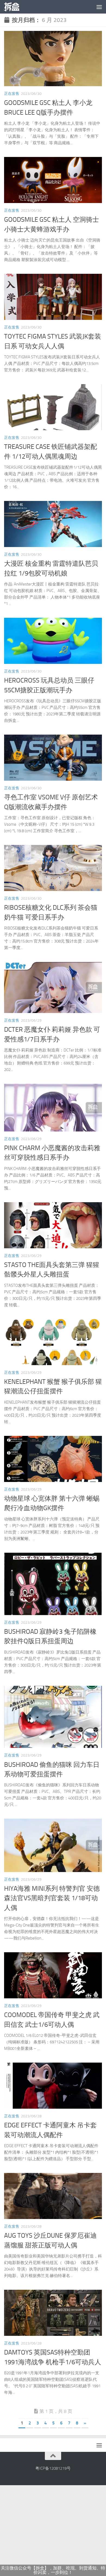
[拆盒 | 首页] (14, 7)
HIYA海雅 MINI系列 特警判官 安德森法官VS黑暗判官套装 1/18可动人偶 (52, 1898)
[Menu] (99, 7)
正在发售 (12, 94)
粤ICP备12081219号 (53, 2468)
